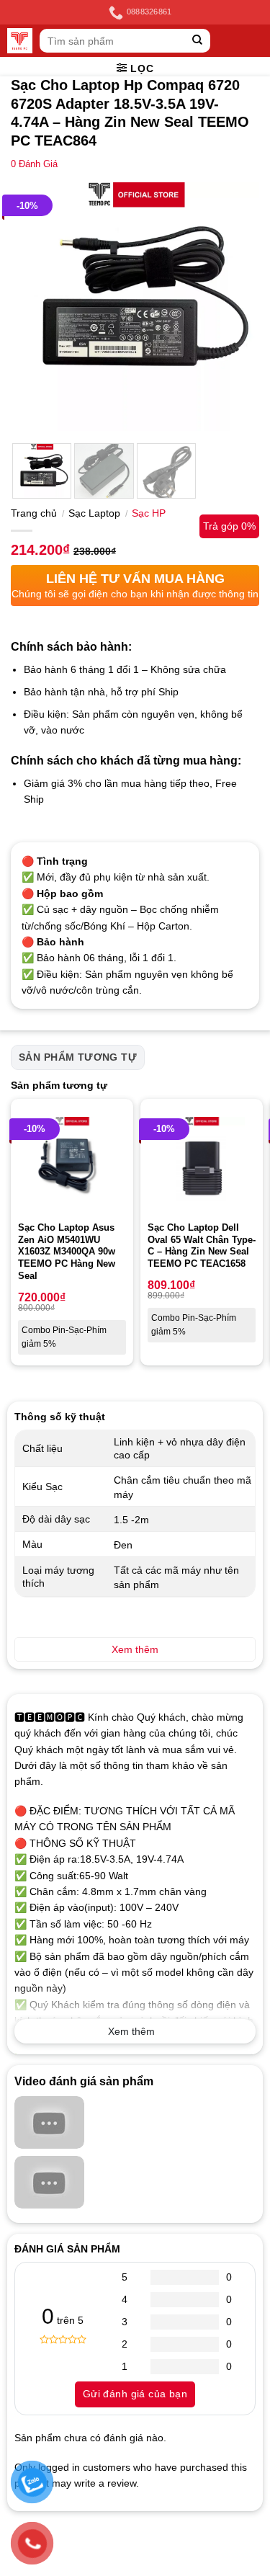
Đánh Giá (34, 164)
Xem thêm (131, 2031)
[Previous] (34, 307)
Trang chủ (34, 513)
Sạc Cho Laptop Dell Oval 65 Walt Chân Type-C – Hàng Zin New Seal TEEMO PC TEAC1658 (202, 1246)
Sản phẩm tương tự (78, 1057)
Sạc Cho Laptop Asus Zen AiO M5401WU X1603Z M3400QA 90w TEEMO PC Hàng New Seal (67, 1252)
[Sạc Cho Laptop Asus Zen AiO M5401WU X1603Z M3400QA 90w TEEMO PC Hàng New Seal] (72, 1160)
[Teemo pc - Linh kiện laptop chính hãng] (20, 41)
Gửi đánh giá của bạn (135, 2394)
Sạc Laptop (94, 513)
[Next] (236, 307)
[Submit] (198, 41)
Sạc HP (149, 513)
